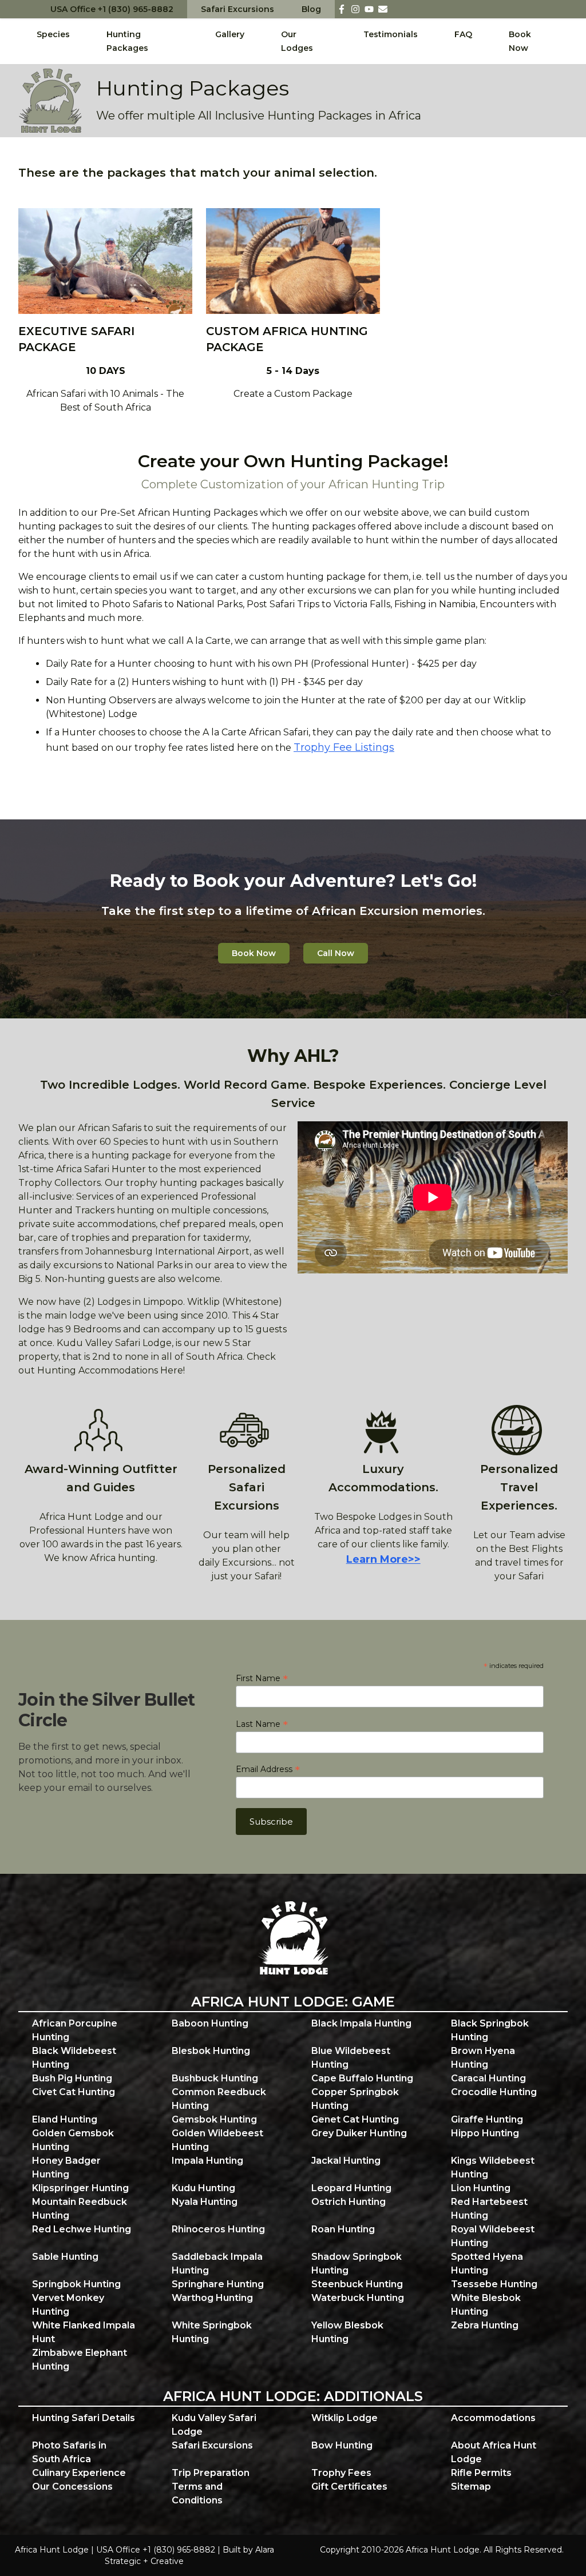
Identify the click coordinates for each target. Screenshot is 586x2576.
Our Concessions (72, 2487)
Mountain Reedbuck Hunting (80, 2209)
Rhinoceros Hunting (218, 2229)
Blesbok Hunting (211, 2051)
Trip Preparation (211, 2473)
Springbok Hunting (76, 2284)
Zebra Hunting (485, 2325)
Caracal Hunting (488, 2078)
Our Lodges (297, 41)
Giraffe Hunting (487, 2119)
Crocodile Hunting (494, 2092)
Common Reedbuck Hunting (219, 2099)
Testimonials (391, 34)
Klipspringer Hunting (80, 2188)
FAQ (463, 34)
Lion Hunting (481, 2188)
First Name (262, 1678)
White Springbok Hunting (212, 2332)
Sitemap (471, 2487)
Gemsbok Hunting (214, 2119)
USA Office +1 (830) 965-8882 (112, 9)
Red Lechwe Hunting (82, 2229)
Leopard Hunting (351, 2188)
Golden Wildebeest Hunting (217, 2140)
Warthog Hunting (212, 2298)
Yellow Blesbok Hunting (347, 2332)
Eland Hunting (65, 2119)
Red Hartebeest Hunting (489, 2209)
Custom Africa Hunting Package (287, 339)
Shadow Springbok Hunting (357, 2264)
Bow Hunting (342, 2445)
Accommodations (493, 2418)
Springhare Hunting (218, 2284)
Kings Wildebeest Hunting (493, 2167)
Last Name (262, 1724)
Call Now (336, 953)
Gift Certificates (349, 2487)
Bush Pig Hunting (72, 2078)
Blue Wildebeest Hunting (351, 2058)
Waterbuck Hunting (358, 2298)
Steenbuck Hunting (357, 2284)
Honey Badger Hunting (66, 2167)
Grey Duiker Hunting (359, 2133)
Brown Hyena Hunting (483, 2058)
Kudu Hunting (203, 2188)
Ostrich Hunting (349, 2202)
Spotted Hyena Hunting (487, 2264)
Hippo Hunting (485, 2133)
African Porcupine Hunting (75, 2030)
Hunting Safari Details (84, 2418)
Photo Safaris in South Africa (69, 2452)
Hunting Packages (127, 41)
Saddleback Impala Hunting (217, 2264)
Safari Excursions (237, 9)
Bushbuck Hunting (215, 2078)
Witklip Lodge (345, 2418)
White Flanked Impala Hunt (84, 2332)
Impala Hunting (207, 2161)
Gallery (230, 34)
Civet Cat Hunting (74, 2092)
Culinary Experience (79, 2473)
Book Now (520, 41)
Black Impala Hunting (361, 2023)
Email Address (268, 1769)
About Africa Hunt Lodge (494, 2452)
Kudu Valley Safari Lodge (214, 2425)
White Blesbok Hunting (486, 2305)
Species (53, 34)
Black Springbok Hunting (490, 2030)
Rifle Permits (481, 2473)
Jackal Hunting (346, 2161)
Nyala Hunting (205, 2202)
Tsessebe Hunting (494, 2284)
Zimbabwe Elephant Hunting (80, 2360)
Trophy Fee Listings (344, 747)
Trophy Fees (341, 2473)
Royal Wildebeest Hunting (493, 2236)
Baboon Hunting (210, 2023)
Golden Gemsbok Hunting (73, 2140)
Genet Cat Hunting (355, 2119)
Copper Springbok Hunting (355, 2099)
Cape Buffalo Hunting (362, 2078)
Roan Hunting (343, 2229)
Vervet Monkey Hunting (68, 2305)
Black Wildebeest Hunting (74, 2058)
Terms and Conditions (197, 2493)
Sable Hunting (65, 2257)
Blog (311, 9)
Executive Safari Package (76, 339)
